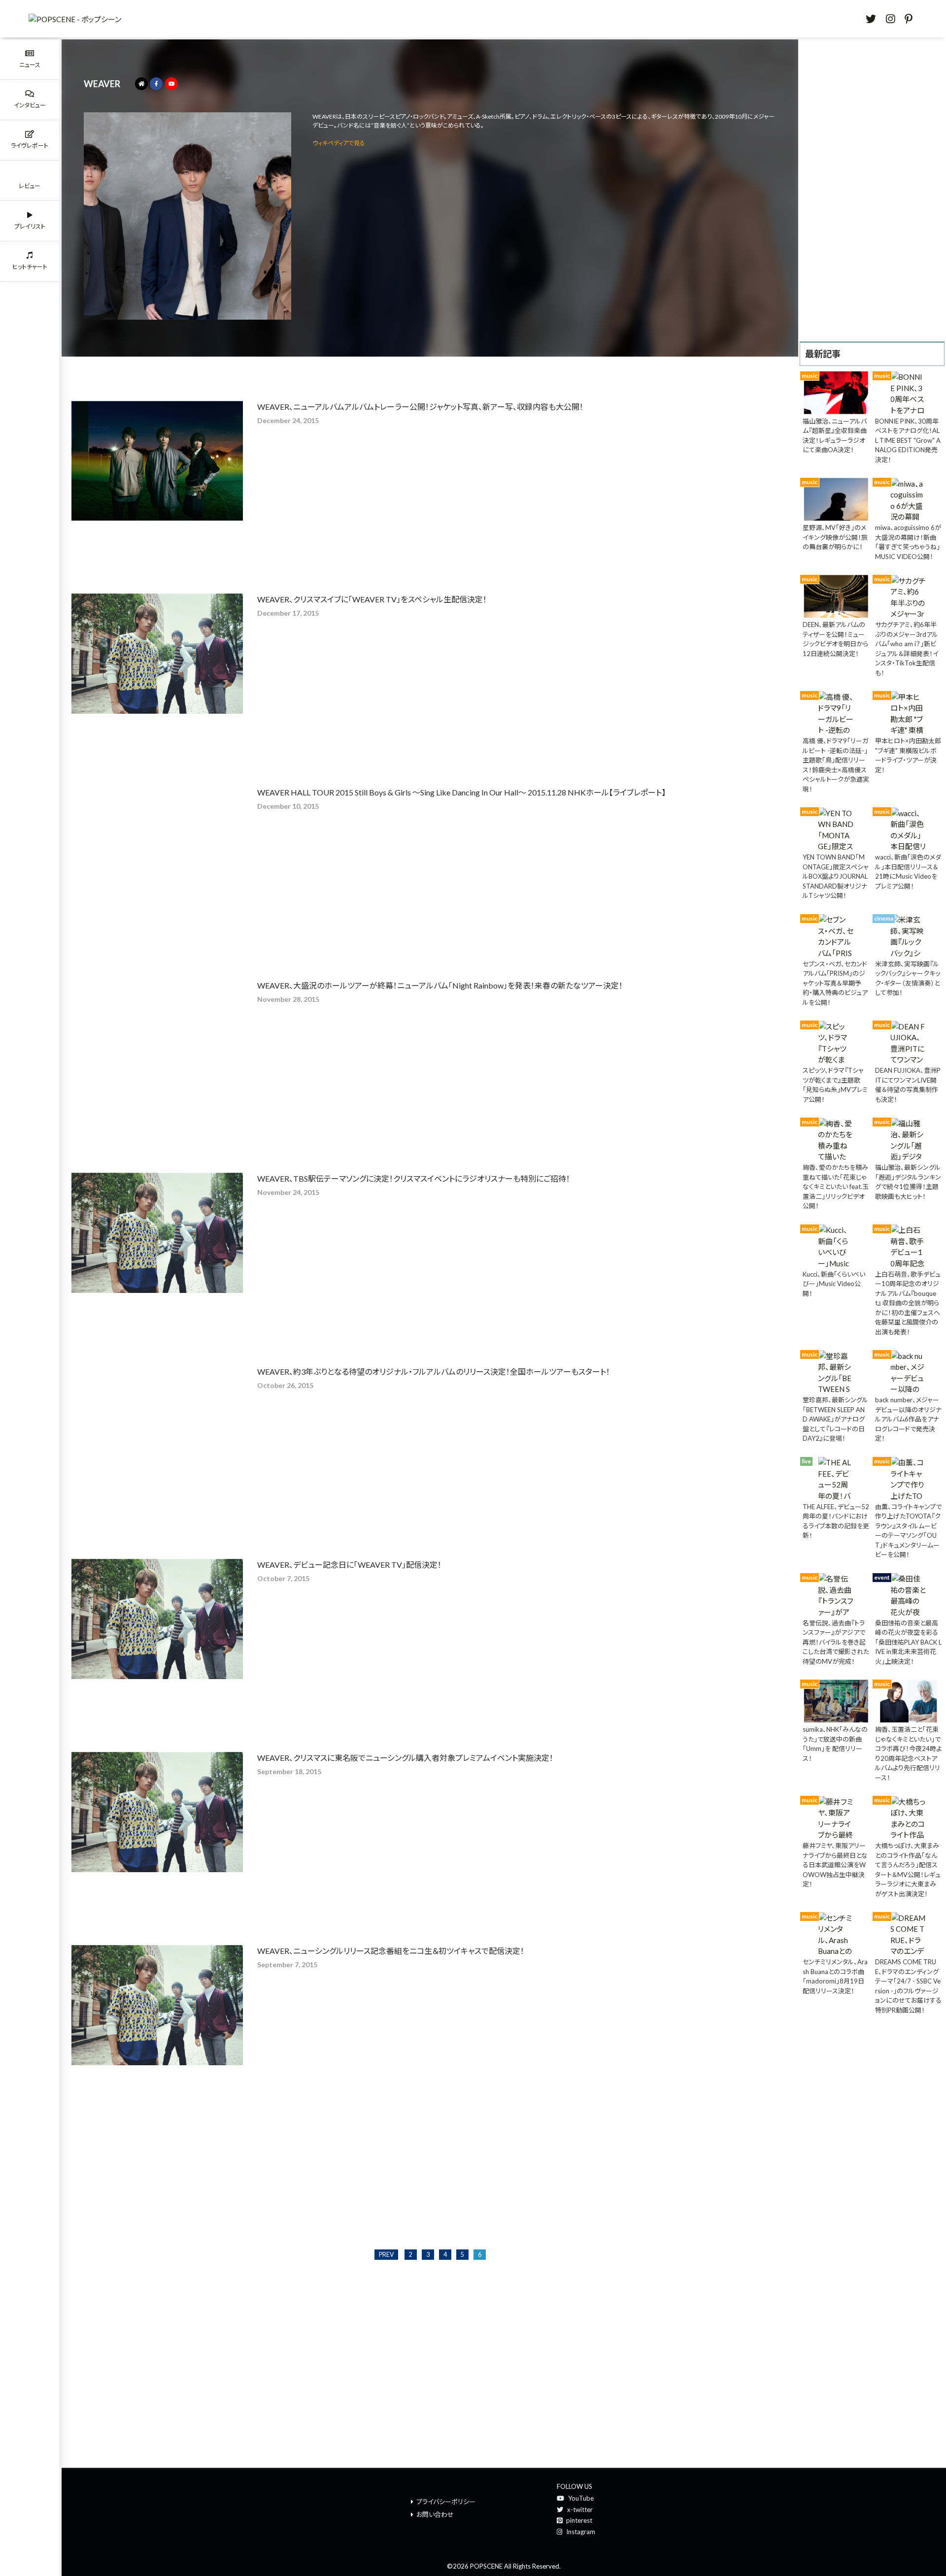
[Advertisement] (872, 189)
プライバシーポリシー (446, 2502)
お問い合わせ (435, 2514)
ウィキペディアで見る (339, 143)
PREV (386, 2255)
